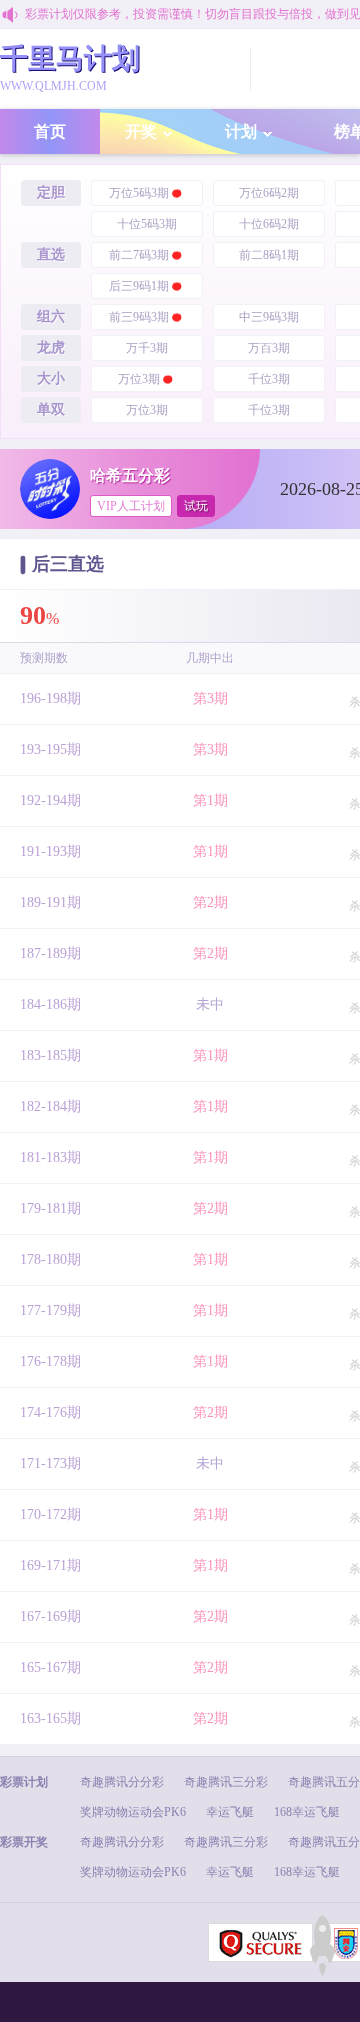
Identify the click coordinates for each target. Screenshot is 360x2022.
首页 (50, 131)
